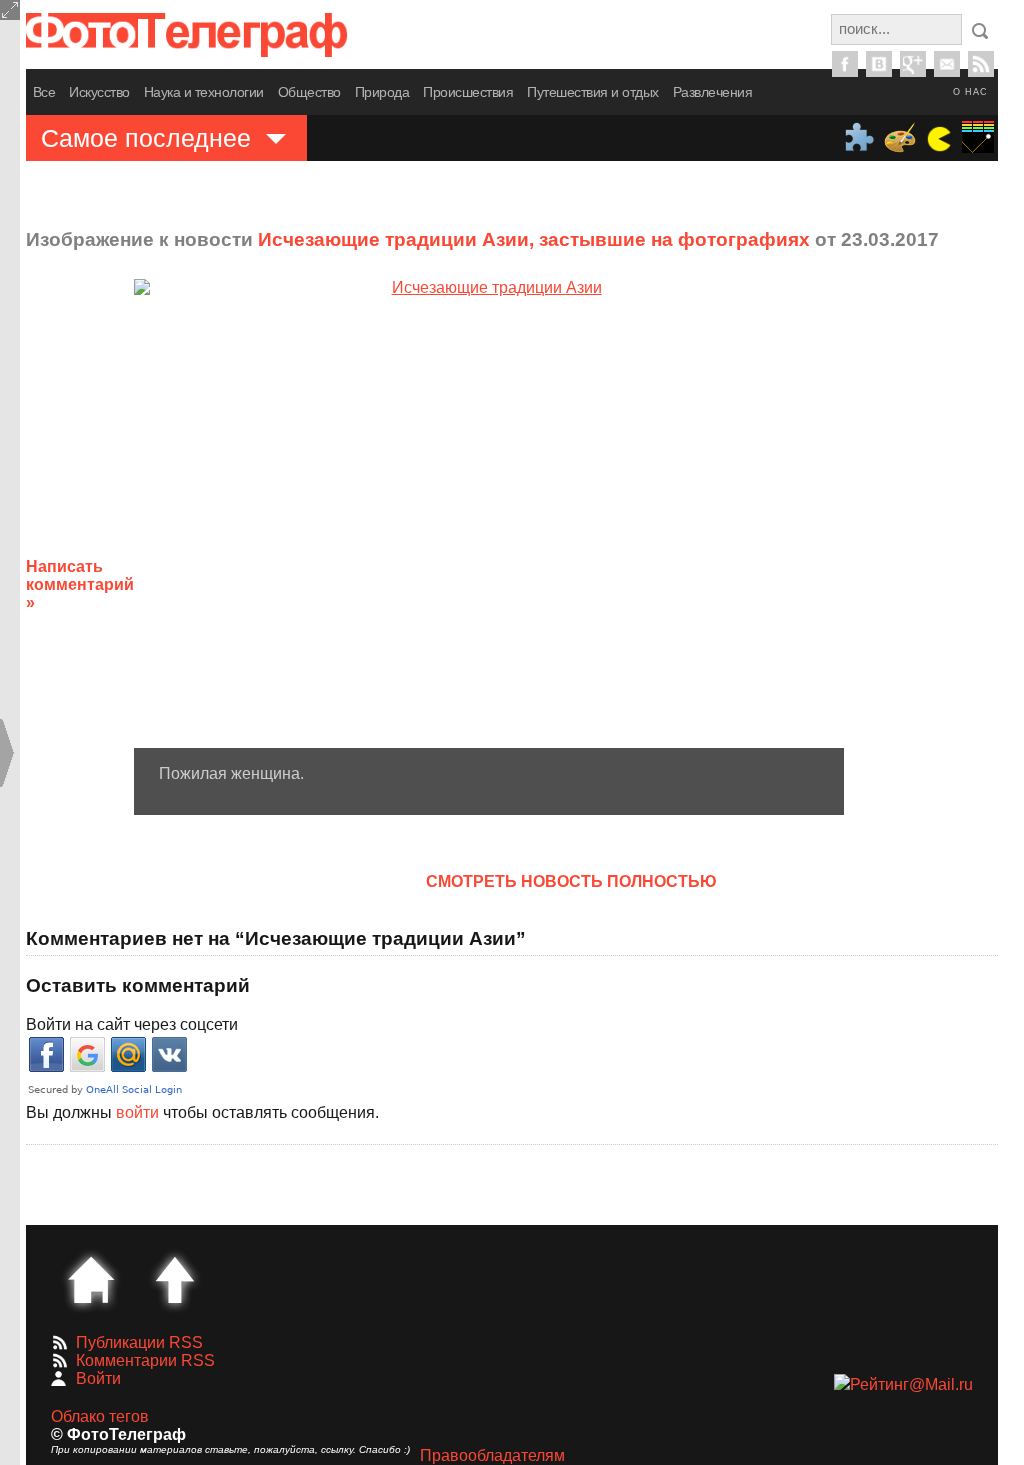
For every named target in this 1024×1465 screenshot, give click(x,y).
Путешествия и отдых (593, 92)
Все (44, 92)
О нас (970, 92)
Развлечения (713, 92)
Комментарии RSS (145, 1360)
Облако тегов (100, 1416)
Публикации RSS (139, 1342)
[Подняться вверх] (175, 1280)
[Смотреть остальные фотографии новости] (489, 513)
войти (137, 1112)
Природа (382, 92)
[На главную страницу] (91, 1280)
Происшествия (468, 92)
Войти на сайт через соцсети (132, 1024)
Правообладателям (492, 1455)
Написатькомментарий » (80, 584)
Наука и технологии (204, 92)
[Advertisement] (939, 569)
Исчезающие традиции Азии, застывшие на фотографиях (534, 239)
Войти (98, 1378)
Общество (309, 92)
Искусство (99, 92)
